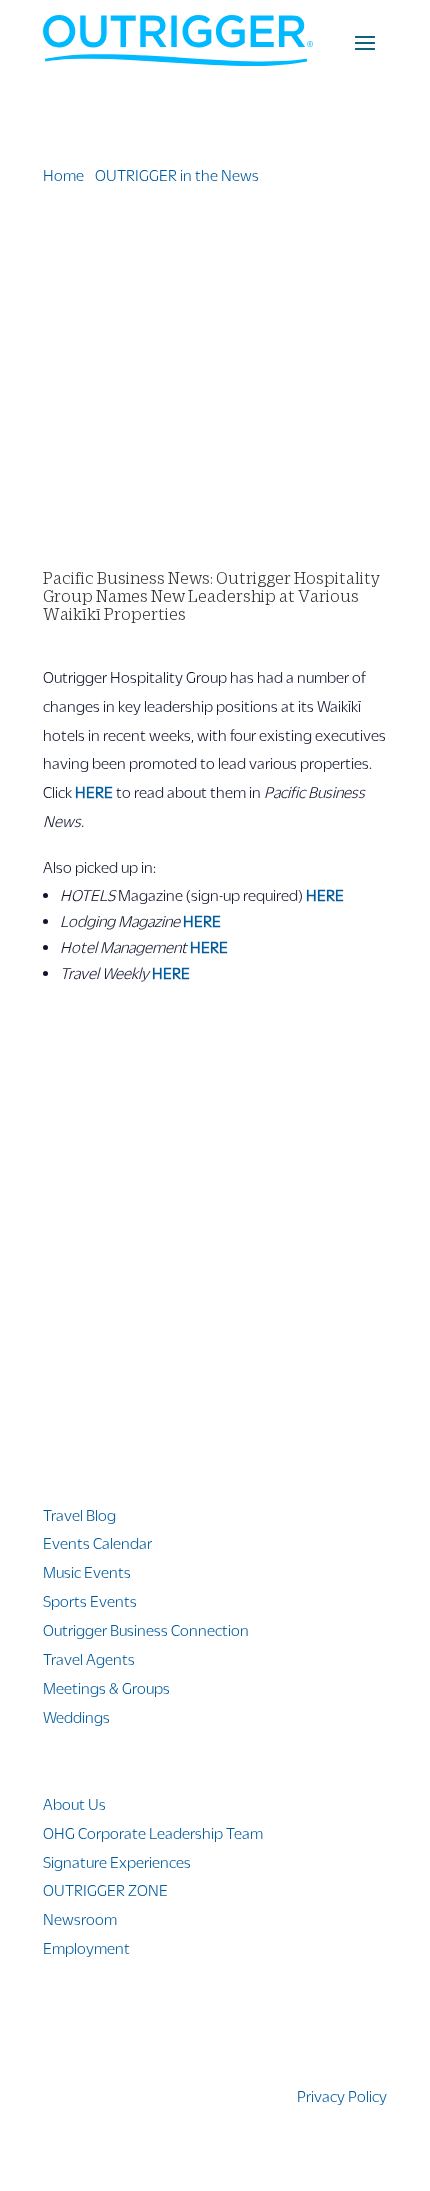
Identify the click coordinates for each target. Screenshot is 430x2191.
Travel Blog (79, 1514)
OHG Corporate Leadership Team (153, 1832)
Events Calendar (97, 1542)
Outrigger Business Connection (146, 1629)
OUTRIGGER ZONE (105, 1889)
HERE (94, 791)
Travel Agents (89, 1658)
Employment (86, 1947)
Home (63, 174)
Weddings (76, 1716)
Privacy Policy (342, 2095)
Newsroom (80, 1918)
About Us (74, 1803)
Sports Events (90, 1600)
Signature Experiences (117, 1861)
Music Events (87, 1571)
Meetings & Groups (106, 1687)
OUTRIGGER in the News (177, 174)
